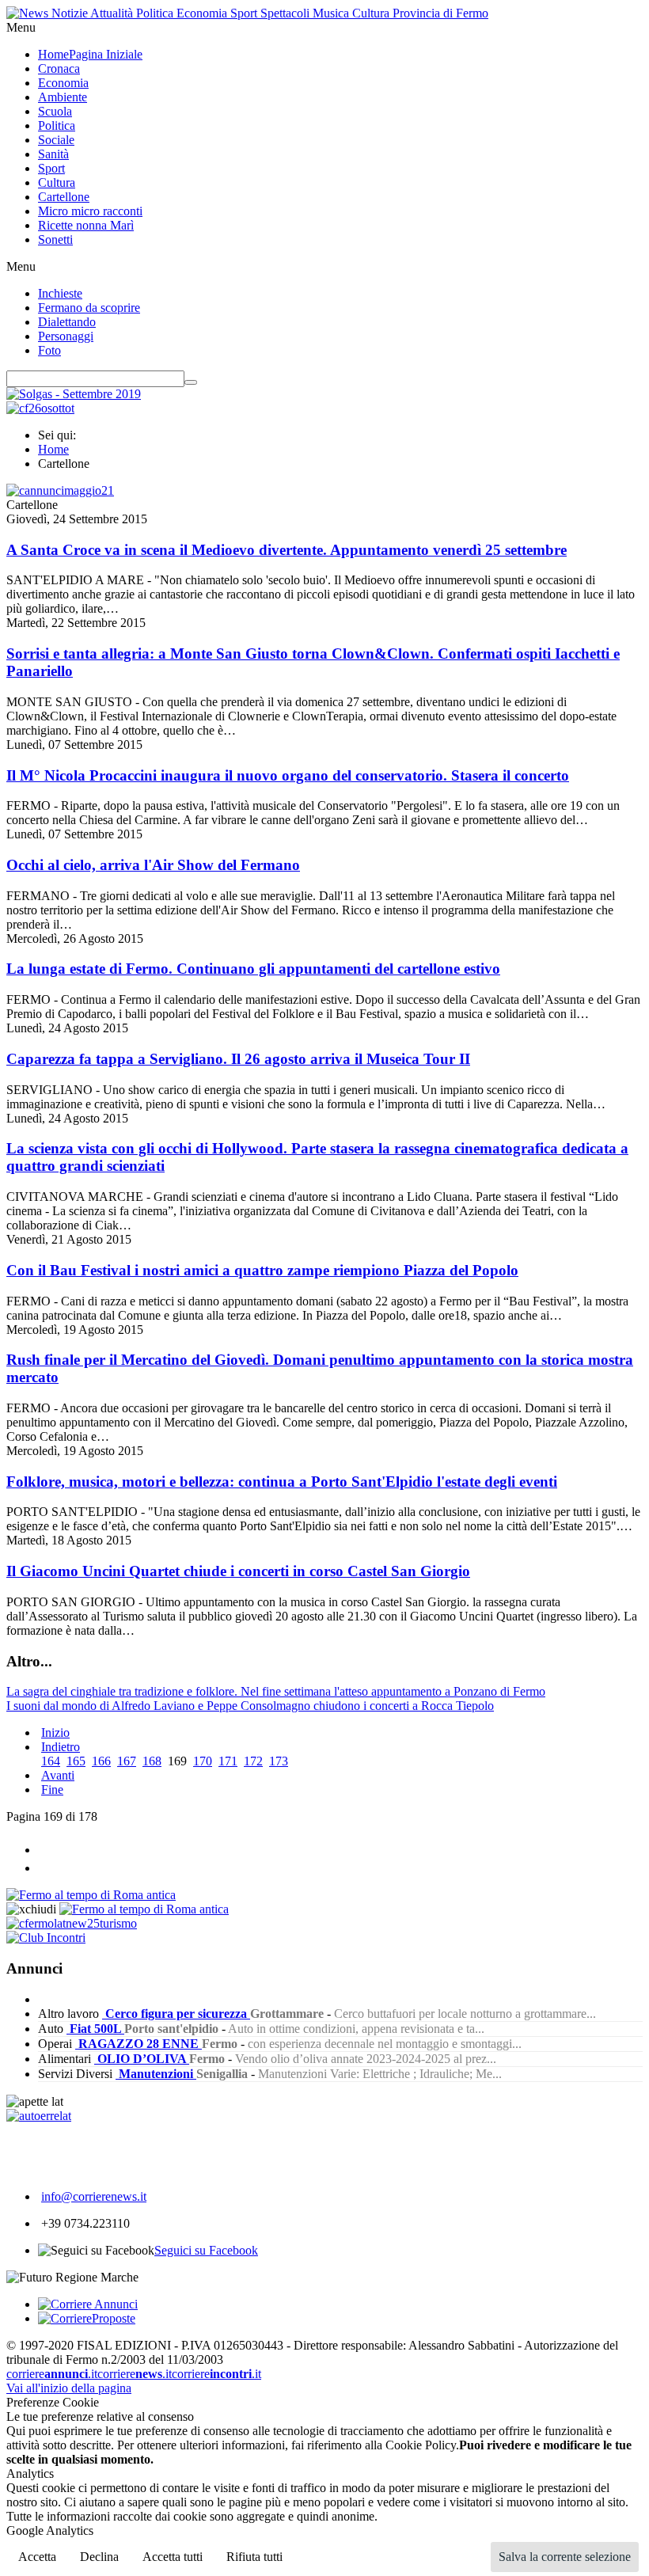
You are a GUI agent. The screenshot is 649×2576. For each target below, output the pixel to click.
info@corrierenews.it (94, 2196)
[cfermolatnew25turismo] (72, 1923)
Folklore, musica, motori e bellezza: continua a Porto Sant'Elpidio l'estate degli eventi (282, 1482)
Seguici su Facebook (206, 2250)
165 (76, 1761)
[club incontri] (46, 1938)
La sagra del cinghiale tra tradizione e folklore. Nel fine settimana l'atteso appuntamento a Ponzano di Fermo (276, 1691)
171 (228, 1761)
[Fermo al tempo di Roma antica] (91, 1895)
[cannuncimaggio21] (60, 490)
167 (127, 1761)
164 (51, 1761)
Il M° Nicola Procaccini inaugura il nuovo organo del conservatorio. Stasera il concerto (288, 775)
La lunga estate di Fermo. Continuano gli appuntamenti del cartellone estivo (253, 969)
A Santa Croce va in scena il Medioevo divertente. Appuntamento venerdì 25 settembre (287, 550)
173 (279, 1761)
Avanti (58, 1775)
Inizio (55, 1733)
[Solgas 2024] (74, 394)
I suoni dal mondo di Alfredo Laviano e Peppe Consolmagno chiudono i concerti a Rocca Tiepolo (250, 1706)
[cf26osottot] (40, 408)
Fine (52, 1790)
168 (152, 1761)
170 (203, 1761)
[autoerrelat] (39, 2116)
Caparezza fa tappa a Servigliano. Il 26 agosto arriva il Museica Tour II (238, 1059)
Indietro (61, 1747)
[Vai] (191, 382)
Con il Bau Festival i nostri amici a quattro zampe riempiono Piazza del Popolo (262, 1270)
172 (253, 1761)
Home (53, 449)
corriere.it (52, 2374)
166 (101, 1761)
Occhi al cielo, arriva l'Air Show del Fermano (153, 865)
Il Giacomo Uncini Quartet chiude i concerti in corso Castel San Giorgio (238, 1571)
